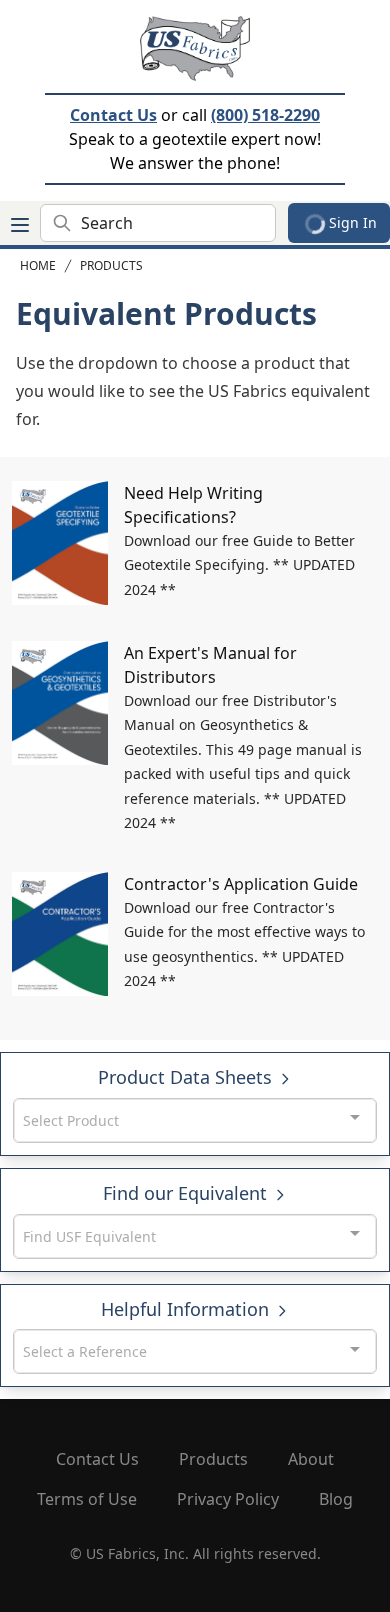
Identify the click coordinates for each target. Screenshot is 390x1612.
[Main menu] (20, 225)
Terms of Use (87, 1499)
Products (111, 265)
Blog (336, 1499)
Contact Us (113, 115)
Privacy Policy (228, 1499)
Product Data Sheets (187, 1077)
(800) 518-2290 (265, 115)
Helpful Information (187, 1309)
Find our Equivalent (187, 1193)
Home (38, 265)
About (311, 1459)
